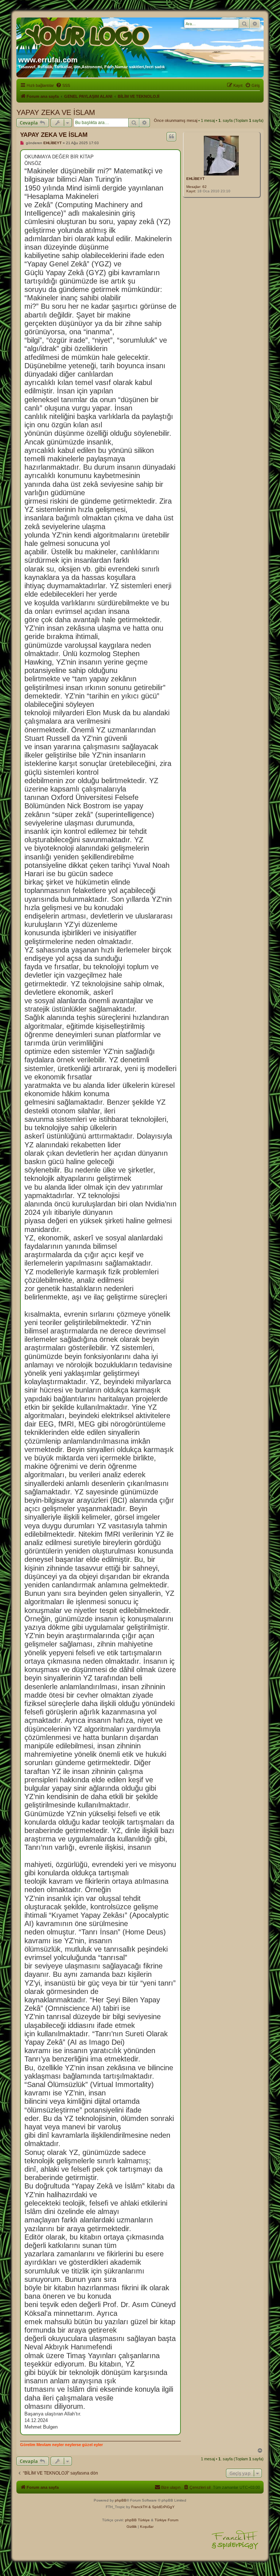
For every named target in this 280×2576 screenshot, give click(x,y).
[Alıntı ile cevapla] (171, 136)
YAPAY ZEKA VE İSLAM (56, 112)
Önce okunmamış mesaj (176, 120)
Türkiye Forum (166, 2520)
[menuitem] (63, 85)
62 (205, 187)
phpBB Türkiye (137, 2520)
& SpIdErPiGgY (162, 2507)
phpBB (121, 2500)
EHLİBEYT (195, 179)
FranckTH (139, 2507)
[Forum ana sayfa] (88, 34)
